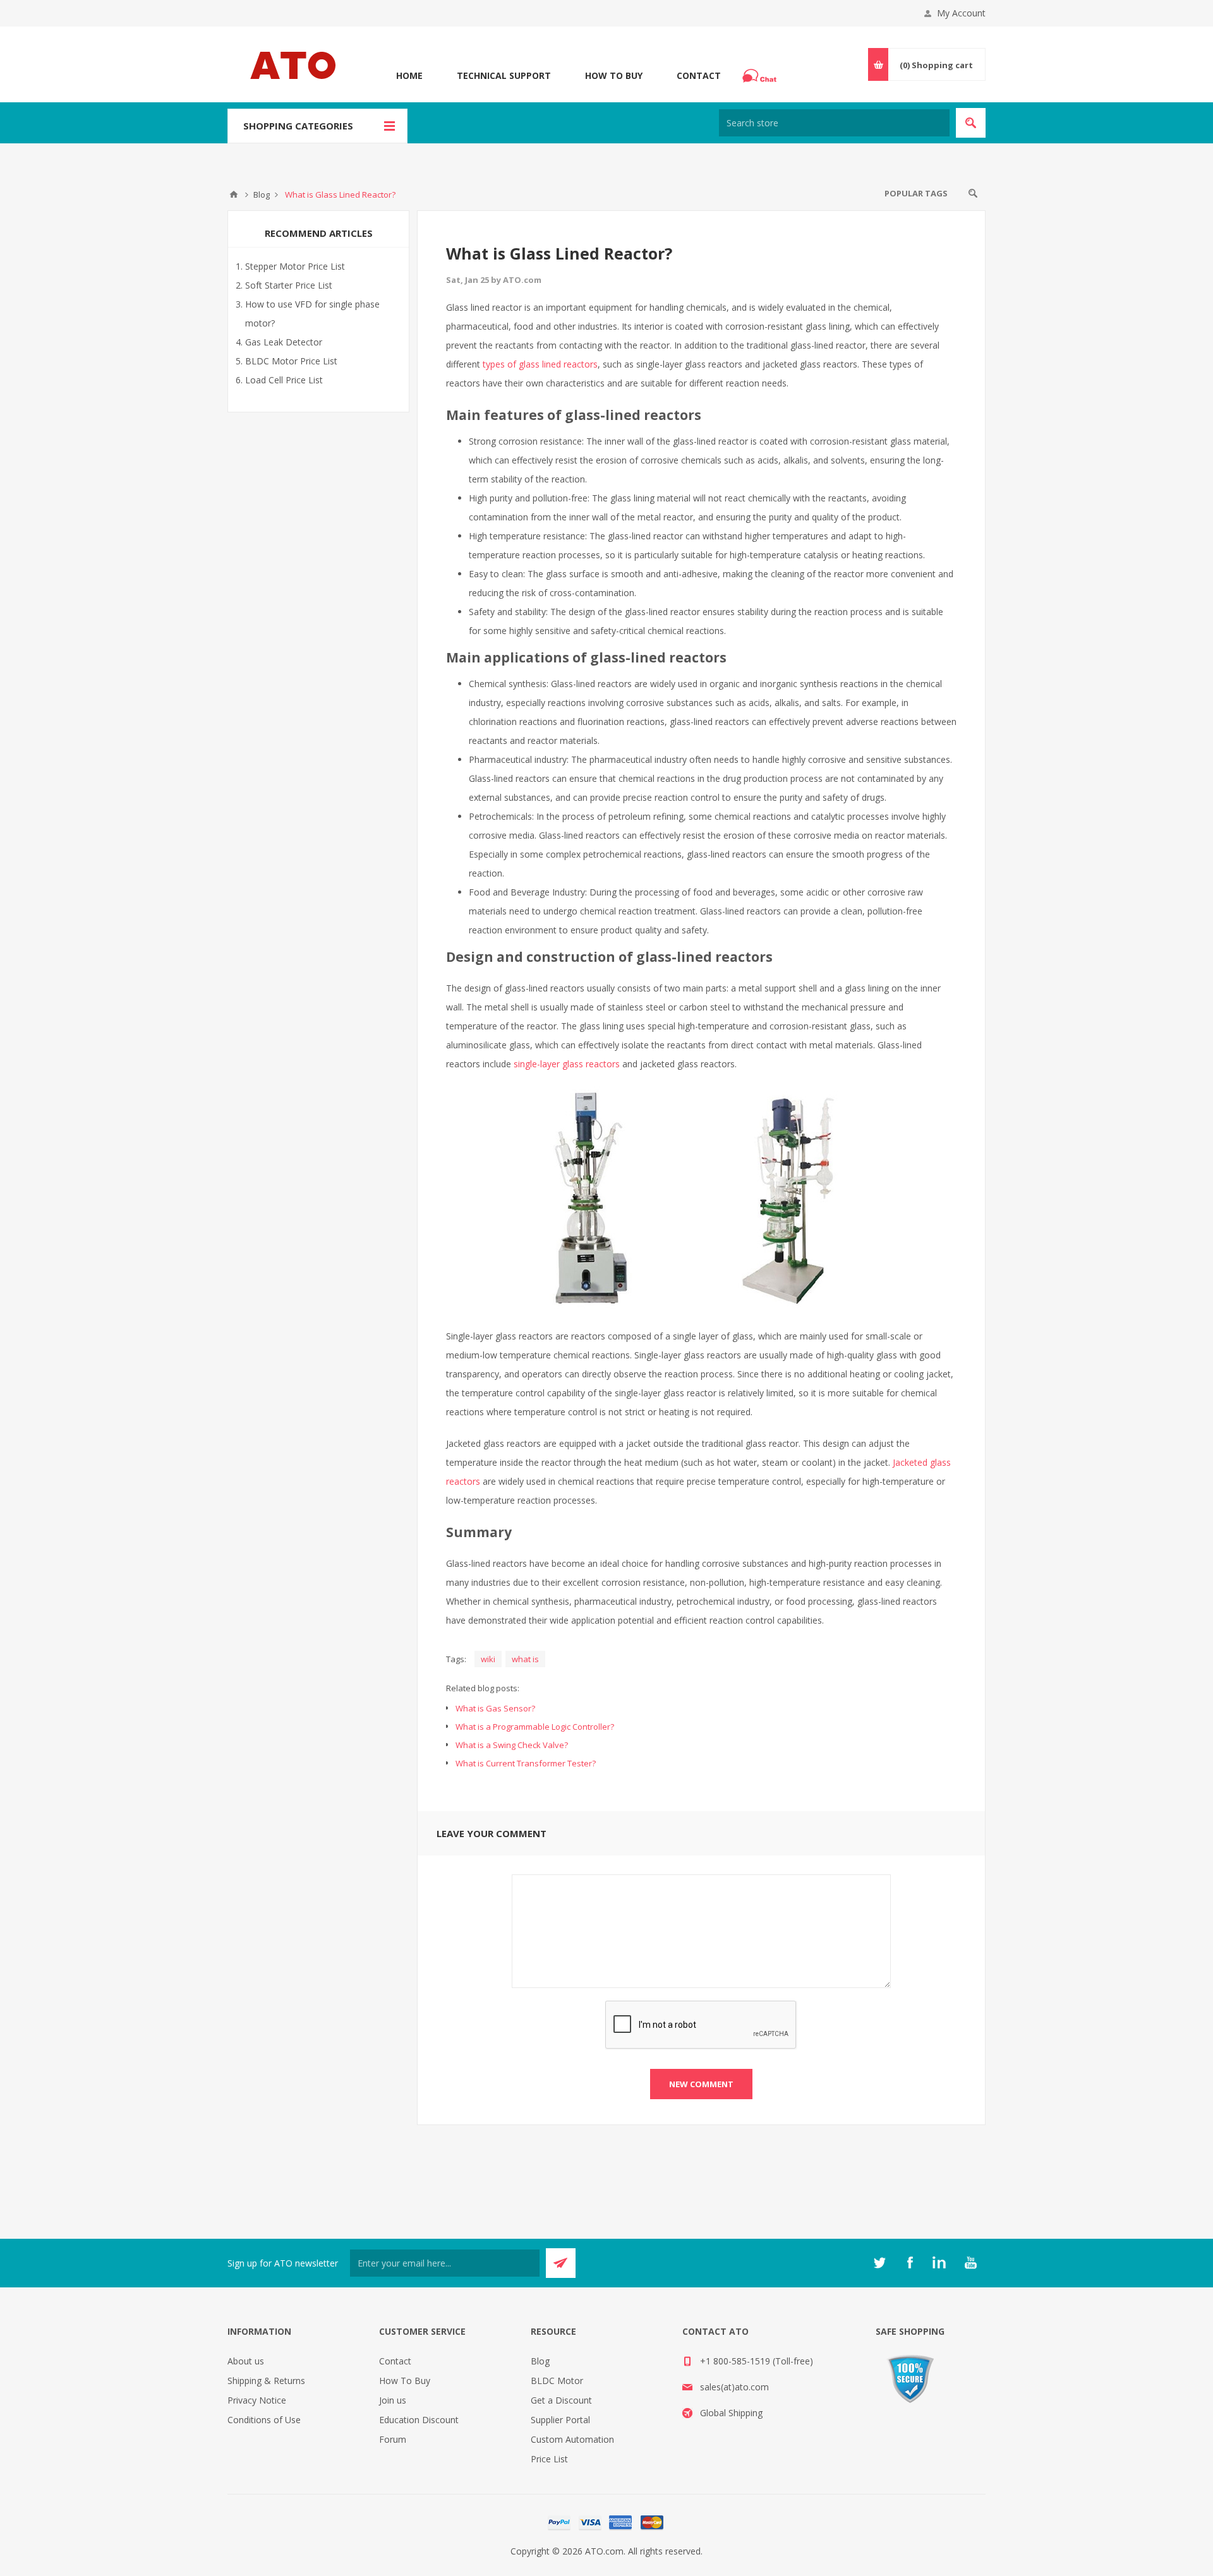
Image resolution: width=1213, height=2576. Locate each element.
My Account (961, 13)
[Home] (234, 195)
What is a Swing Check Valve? (512, 1745)
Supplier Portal (560, 2420)
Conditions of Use (264, 2420)
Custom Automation (572, 2439)
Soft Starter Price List (289, 285)
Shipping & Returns (266, 2381)
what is (525, 1659)
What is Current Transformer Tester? (526, 1763)
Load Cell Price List (284, 380)
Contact (699, 75)
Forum (393, 2439)
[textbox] (834, 123)
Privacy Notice (257, 2400)
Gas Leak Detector (284, 342)
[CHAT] (761, 76)
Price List (549, 2459)
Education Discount (419, 2420)
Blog (540, 2361)
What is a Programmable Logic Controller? (535, 1727)
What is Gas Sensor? (495, 1708)
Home (409, 75)
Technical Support (504, 75)
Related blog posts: (483, 1688)
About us (246, 2361)
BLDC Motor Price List (291, 361)
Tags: (456, 1659)
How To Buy (614, 75)
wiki (488, 1659)
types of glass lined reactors (540, 364)
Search (973, 193)
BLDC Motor (557, 2381)
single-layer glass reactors (567, 1064)
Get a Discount (561, 2400)
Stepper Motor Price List (295, 266)
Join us (393, 2400)
